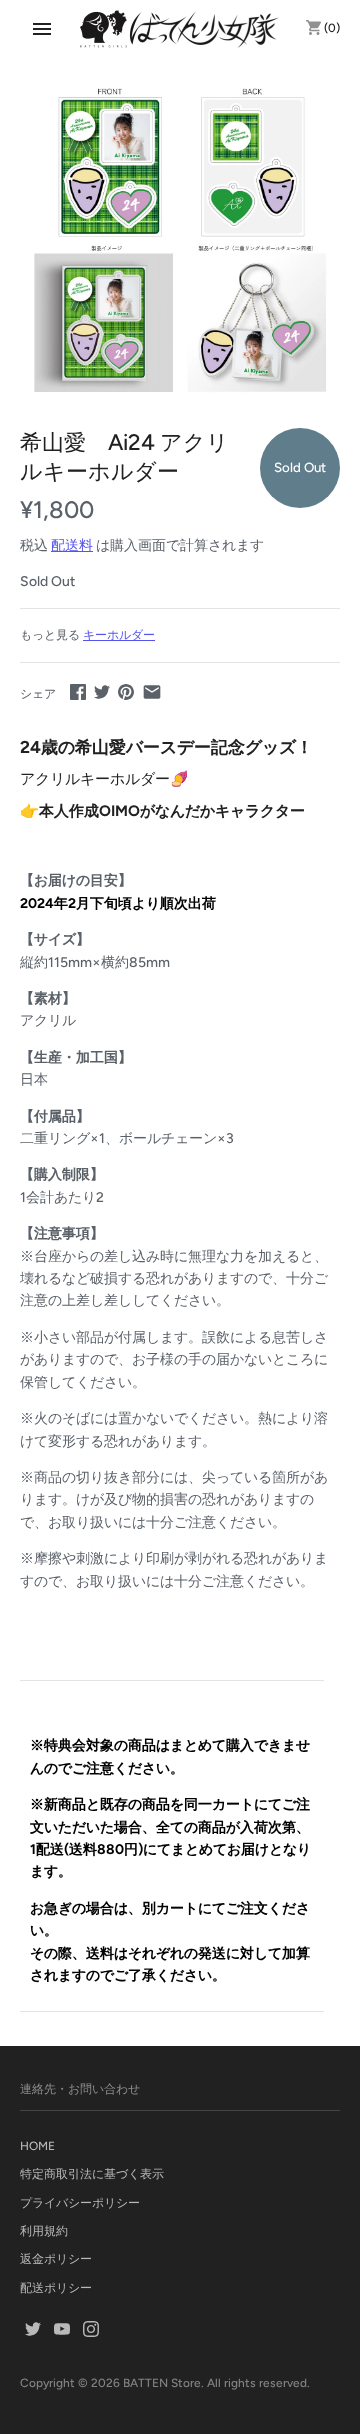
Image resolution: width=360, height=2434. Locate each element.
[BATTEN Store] (180, 29)
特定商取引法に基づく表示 (92, 2174)
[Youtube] (62, 2330)
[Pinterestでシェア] (126, 691)
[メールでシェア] (152, 691)
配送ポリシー (56, 2288)
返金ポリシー (56, 2259)
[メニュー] (42, 29)
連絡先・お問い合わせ (80, 2089)
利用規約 (44, 2231)
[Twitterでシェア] (102, 691)
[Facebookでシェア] (78, 691)
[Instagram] (91, 2330)
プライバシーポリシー (80, 2203)
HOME (37, 2146)
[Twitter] (33, 2330)
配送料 (72, 545)
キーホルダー (119, 635)
